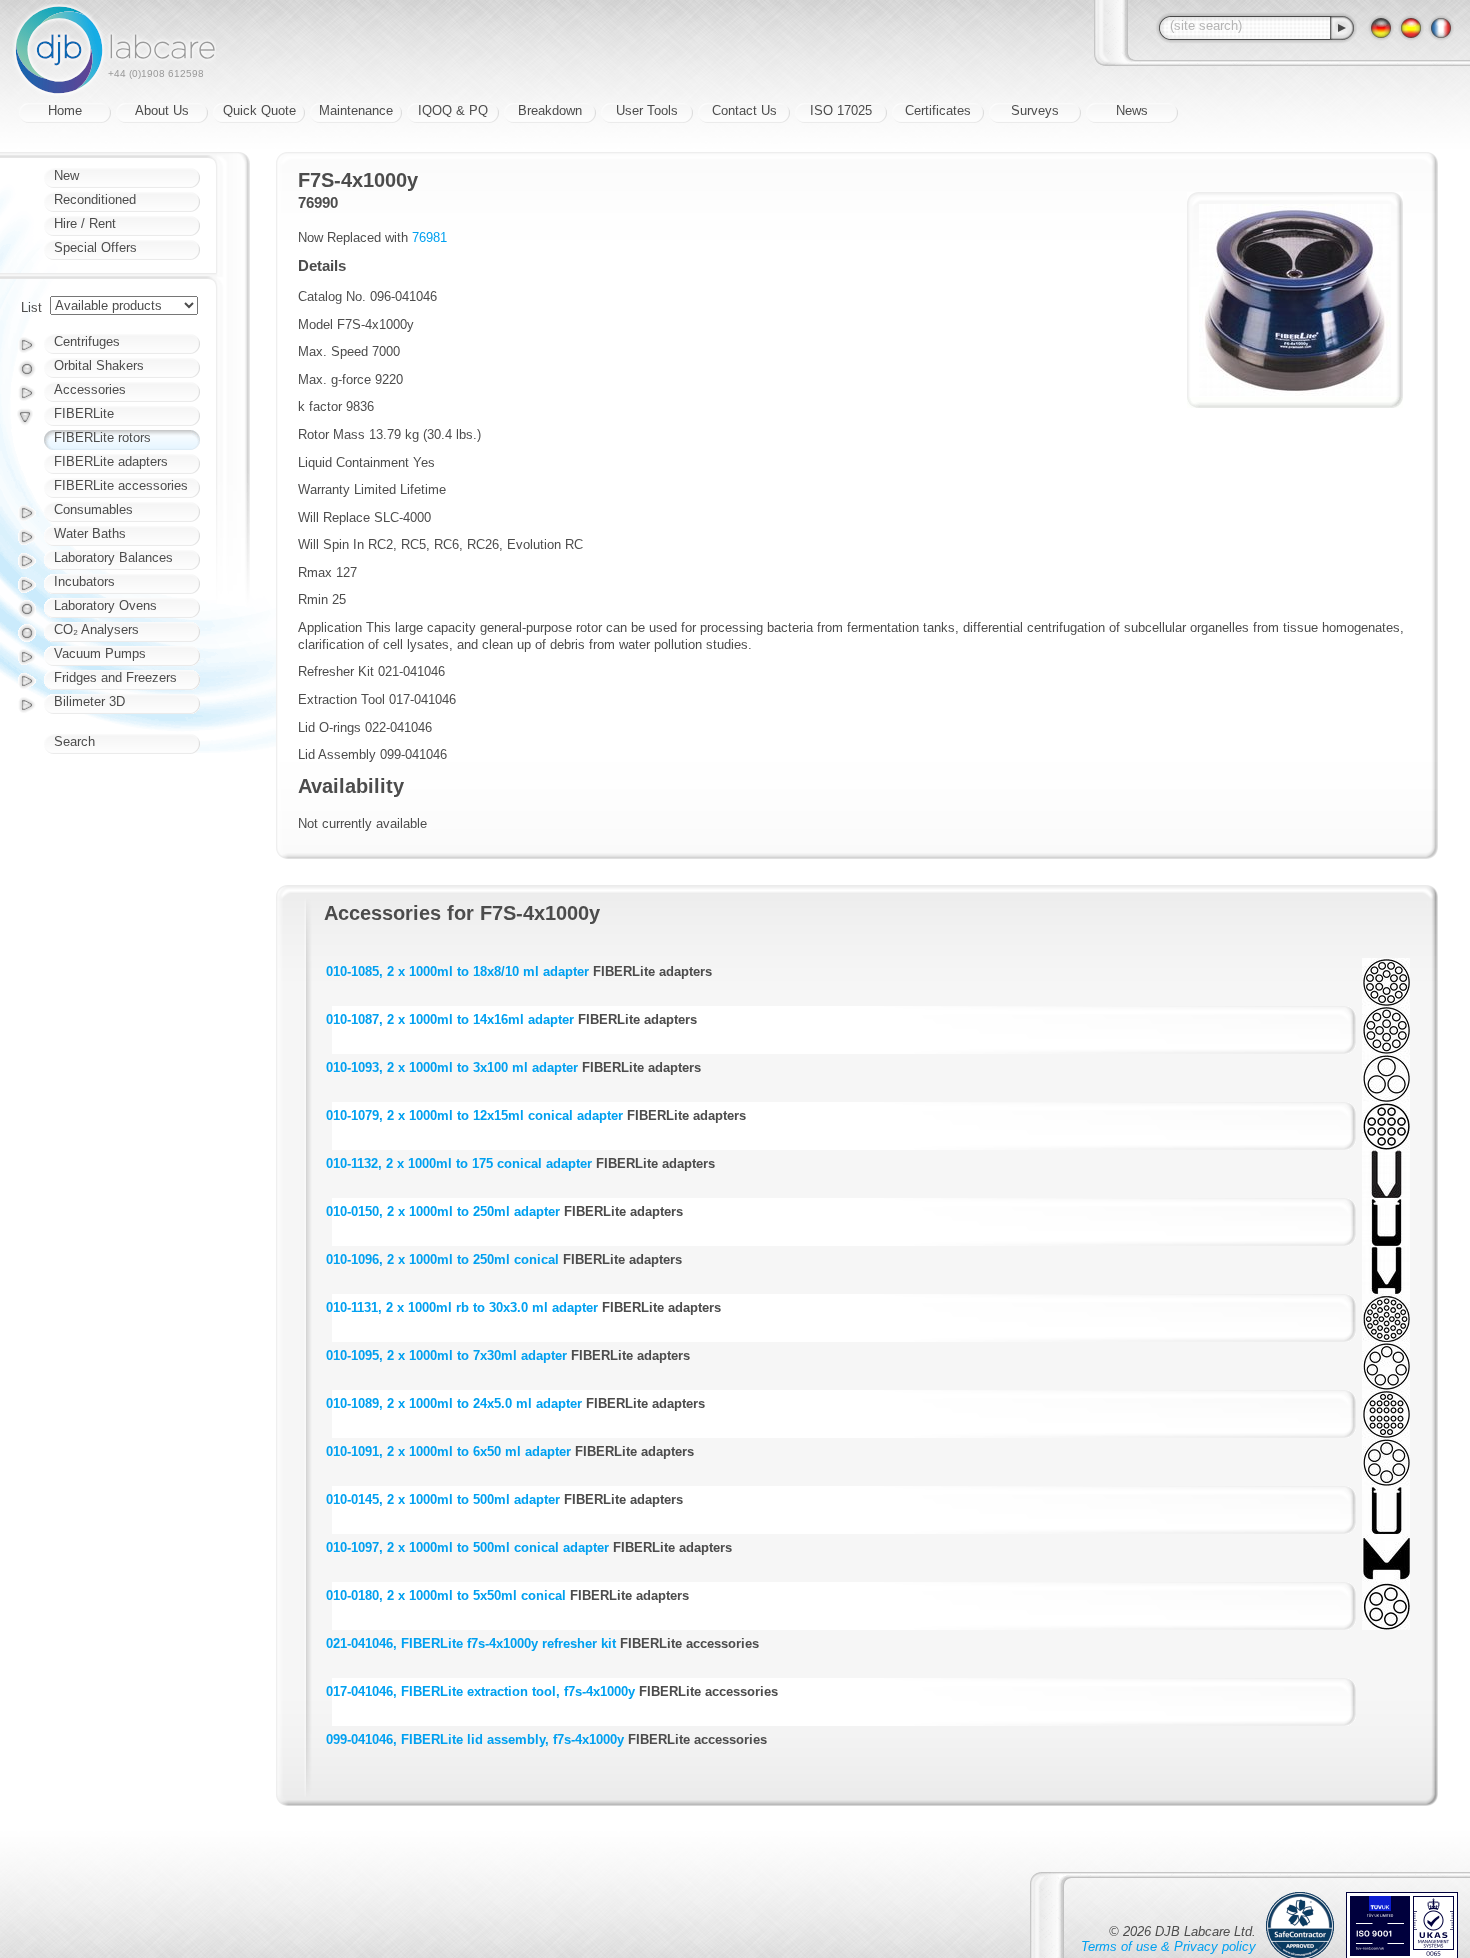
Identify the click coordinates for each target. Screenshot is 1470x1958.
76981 (429, 237)
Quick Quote (259, 110)
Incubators (84, 581)
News (1132, 110)
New (66, 175)
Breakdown (550, 110)
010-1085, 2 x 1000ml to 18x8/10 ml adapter (457, 971)
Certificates (938, 110)
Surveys (1035, 110)
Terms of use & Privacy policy (1168, 1946)
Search (74, 741)
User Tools (647, 110)
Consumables (93, 509)
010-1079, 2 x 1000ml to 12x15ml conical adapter (474, 1115)
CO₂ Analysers (96, 629)
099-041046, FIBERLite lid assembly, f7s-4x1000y (475, 1739)
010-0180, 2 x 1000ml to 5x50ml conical (446, 1595)
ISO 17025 (841, 110)
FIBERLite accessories (121, 485)
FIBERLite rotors (102, 437)
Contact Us (744, 110)
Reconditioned (95, 199)
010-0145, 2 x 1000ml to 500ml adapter (443, 1499)
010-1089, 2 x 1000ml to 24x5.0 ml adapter (454, 1403)
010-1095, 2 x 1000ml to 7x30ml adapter (446, 1355)
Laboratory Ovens (105, 605)
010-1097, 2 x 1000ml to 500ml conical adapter (467, 1547)
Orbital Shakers (99, 365)
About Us (162, 110)
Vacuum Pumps (100, 653)
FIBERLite (84, 413)
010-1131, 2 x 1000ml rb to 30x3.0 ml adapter (462, 1307)
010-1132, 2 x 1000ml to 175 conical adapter (459, 1163)
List (31, 307)
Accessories (90, 389)
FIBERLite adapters (111, 461)
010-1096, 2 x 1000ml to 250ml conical (442, 1259)
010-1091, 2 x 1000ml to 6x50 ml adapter (448, 1451)
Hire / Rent (85, 223)
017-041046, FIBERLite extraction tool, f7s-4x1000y (480, 1691)
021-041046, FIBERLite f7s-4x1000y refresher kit (471, 1643)
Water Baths (90, 533)
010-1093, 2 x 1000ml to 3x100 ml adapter (452, 1067)
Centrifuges (87, 341)
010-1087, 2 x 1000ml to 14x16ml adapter (450, 1019)
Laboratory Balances (113, 557)
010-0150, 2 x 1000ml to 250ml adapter (443, 1211)
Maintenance (356, 110)
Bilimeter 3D (89, 701)
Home (65, 110)
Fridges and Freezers (115, 677)
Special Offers (95, 247)
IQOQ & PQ (453, 110)
